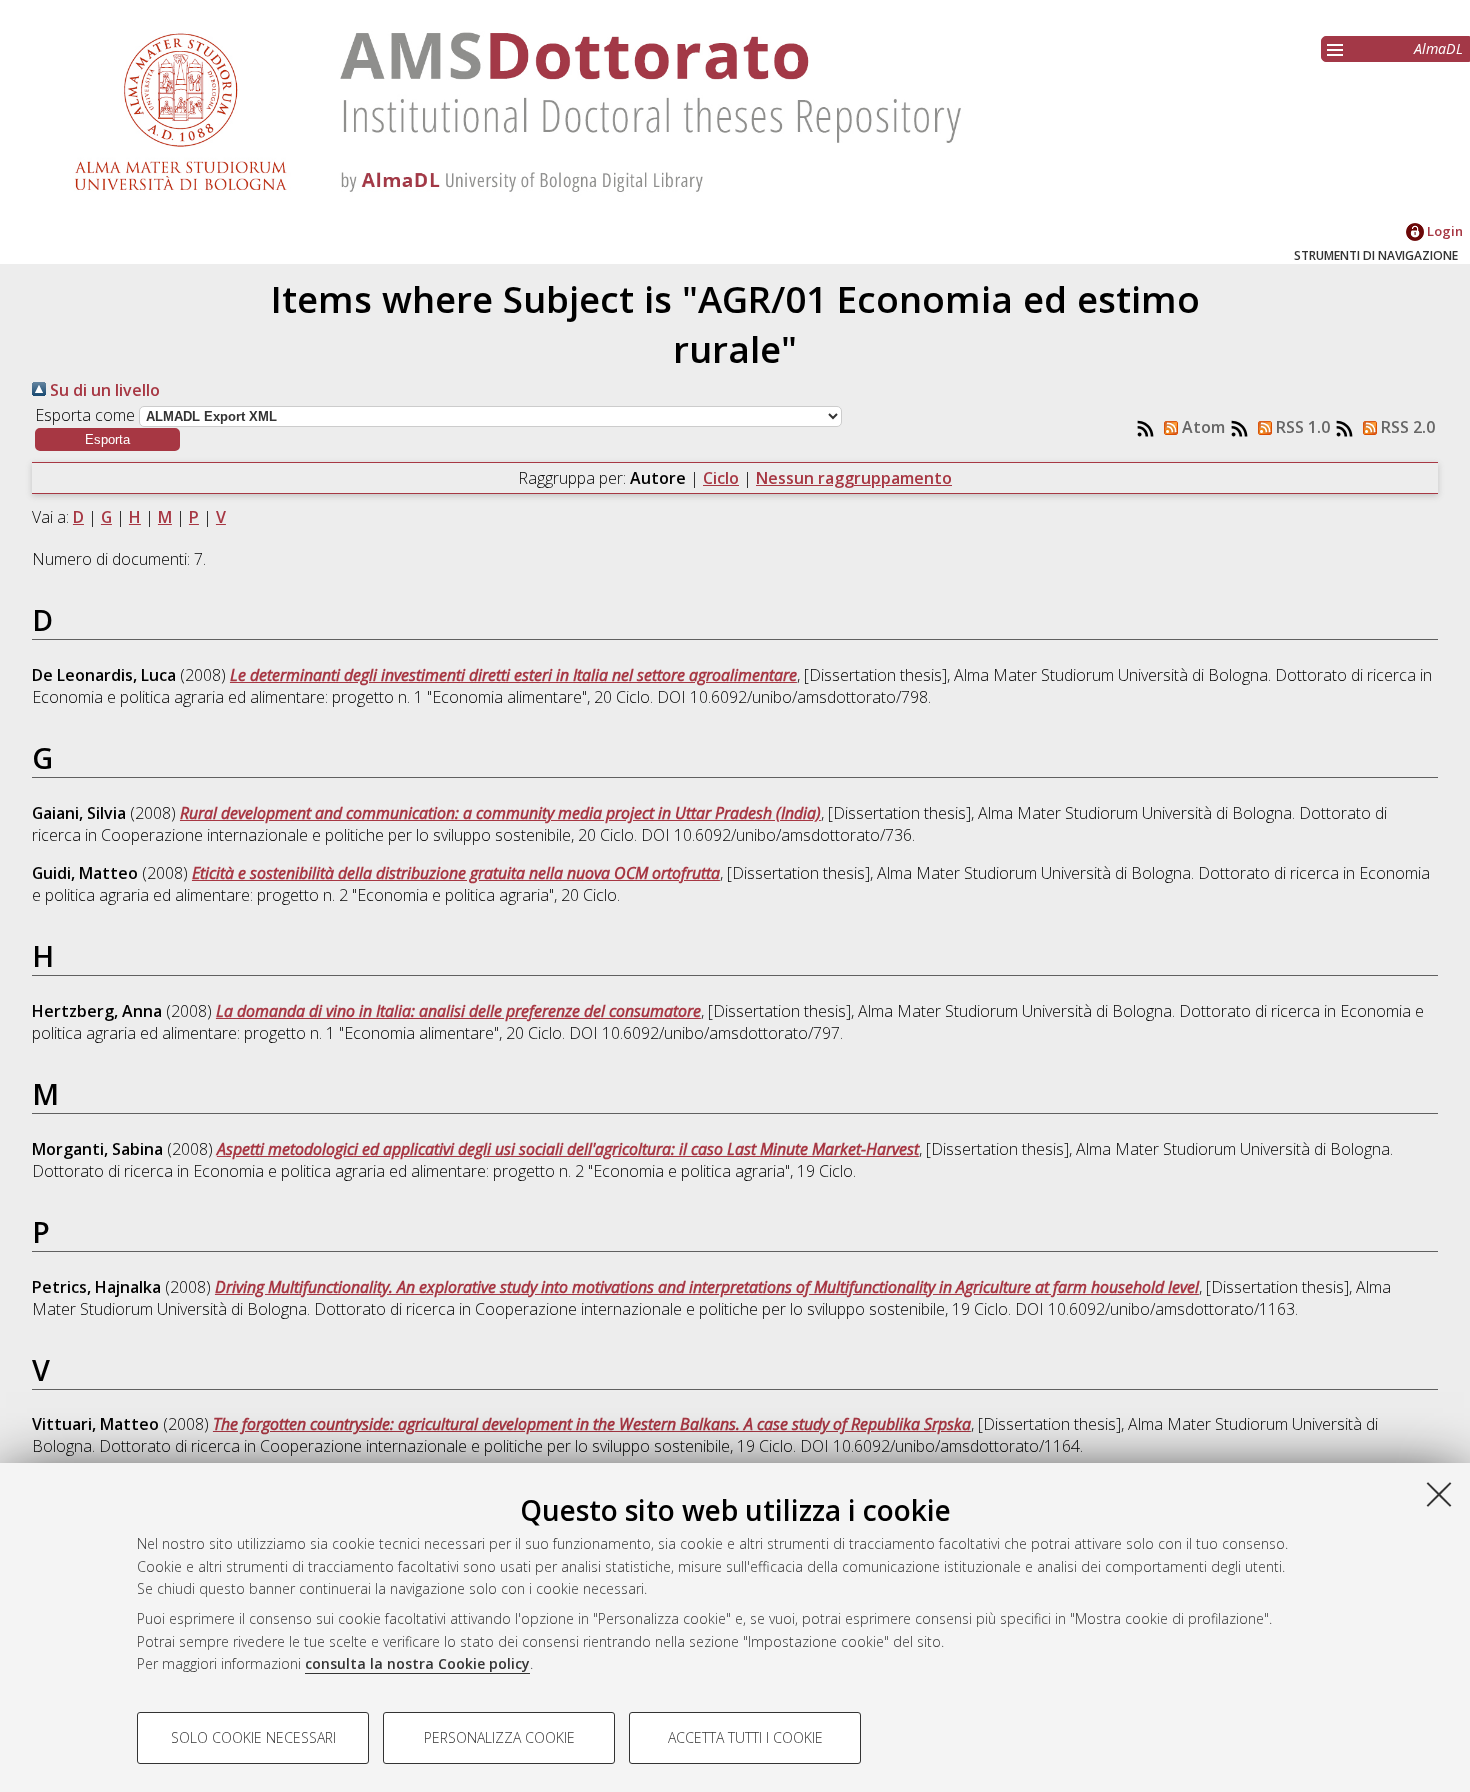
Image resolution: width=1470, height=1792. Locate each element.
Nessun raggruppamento (854, 478)
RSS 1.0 (1301, 427)
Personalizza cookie (499, 1737)
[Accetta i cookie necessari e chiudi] (1439, 1494)
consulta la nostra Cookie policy (417, 1663)
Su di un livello (103, 390)
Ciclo (721, 478)
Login (1443, 231)
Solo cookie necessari (253, 1737)
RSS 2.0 (1406, 427)
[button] (107, 439)
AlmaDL (1438, 48)
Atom (1201, 427)
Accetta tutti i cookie (745, 1737)
